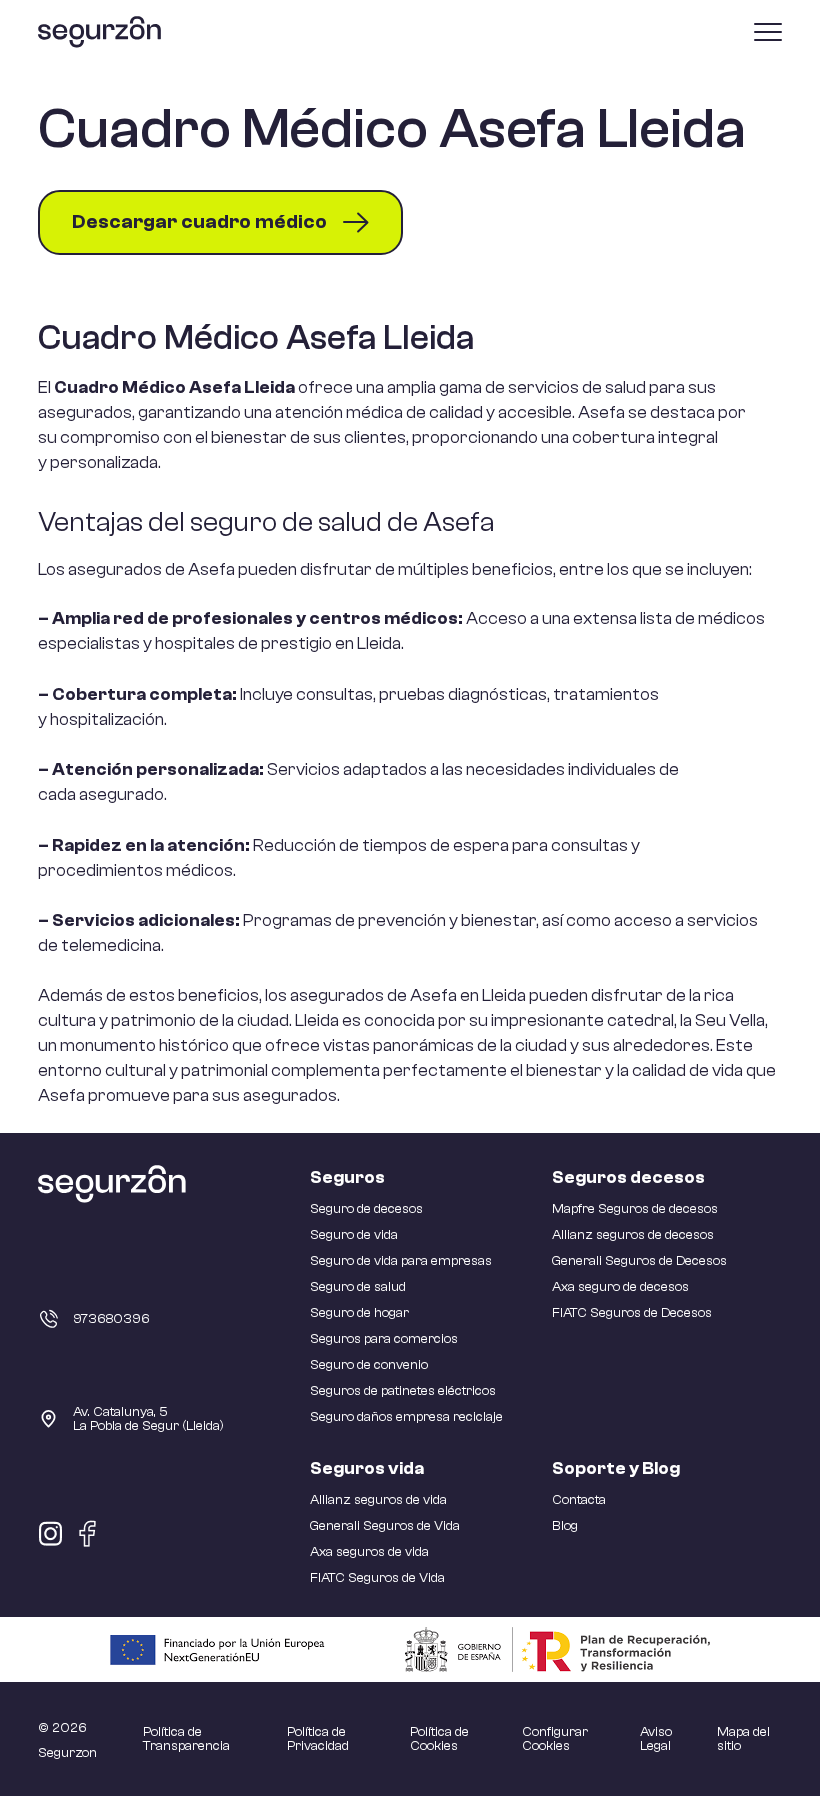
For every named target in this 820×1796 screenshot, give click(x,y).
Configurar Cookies (555, 1739)
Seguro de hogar (359, 1313)
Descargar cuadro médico (199, 221)
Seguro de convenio (369, 1365)
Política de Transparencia (186, 1739)
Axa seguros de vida (369, 1552)
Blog (565, 1526)
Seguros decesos (628, 1177)
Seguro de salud (358, 1287)
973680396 (111, 1319)
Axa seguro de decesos (620, 1287)
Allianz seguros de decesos (633, 1235)
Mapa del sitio (743, 1739)
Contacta (579, 1500)
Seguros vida (367, 1468)
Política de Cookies (439, 1739)
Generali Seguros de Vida (385, 1526)
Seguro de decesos (366, 1209)
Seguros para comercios (384, 1339)
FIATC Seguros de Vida (377, 1578)
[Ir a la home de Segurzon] (100, 32)
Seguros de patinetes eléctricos (403, 1391)
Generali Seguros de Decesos (639, 1261)
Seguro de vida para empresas (401, 1261)
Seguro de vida (354, 1235)
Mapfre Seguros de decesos (635, 1209)
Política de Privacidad (318, 1739)
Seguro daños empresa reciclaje (406, 1417)
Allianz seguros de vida (378, 1500)
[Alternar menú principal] (768, 32)
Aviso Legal (656, 1739)
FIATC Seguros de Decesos (632, 1313)
